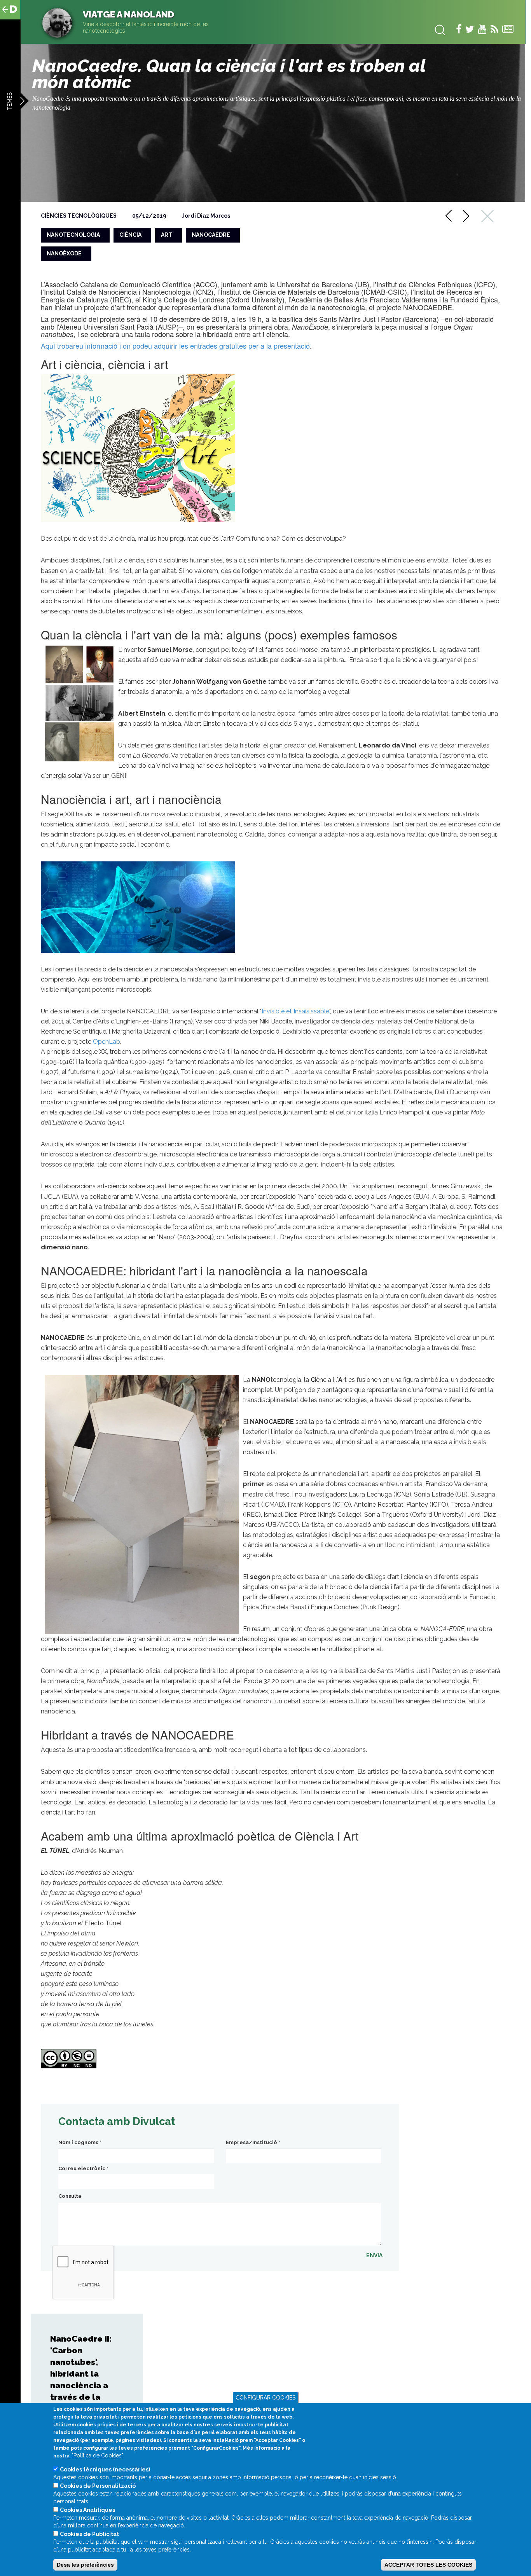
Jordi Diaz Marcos (206, 216)
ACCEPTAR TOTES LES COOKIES (428, 2565)
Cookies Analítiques (87, 2510)
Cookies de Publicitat (89, 2534)
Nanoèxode (64, 253)
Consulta (70, 2196)
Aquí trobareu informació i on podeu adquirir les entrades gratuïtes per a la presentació (175, 346)
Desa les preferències (85, 2565)
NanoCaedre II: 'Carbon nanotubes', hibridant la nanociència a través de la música (81, 2374)
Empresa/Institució (253, 2142)
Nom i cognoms (80, 2142)
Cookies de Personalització (98, 2486)
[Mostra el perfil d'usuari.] (57, 23)
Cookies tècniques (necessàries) (105, 2469)
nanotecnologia (73, 235)
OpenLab (107, 1042)
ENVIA (374, 2255)
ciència (130, 235)
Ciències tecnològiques (79, 216)
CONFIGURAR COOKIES (265, 2398)
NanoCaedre (211, 235)
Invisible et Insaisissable (295, 1011)
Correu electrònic (83, 2168)
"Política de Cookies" (98, 2455)
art (167, 235)
